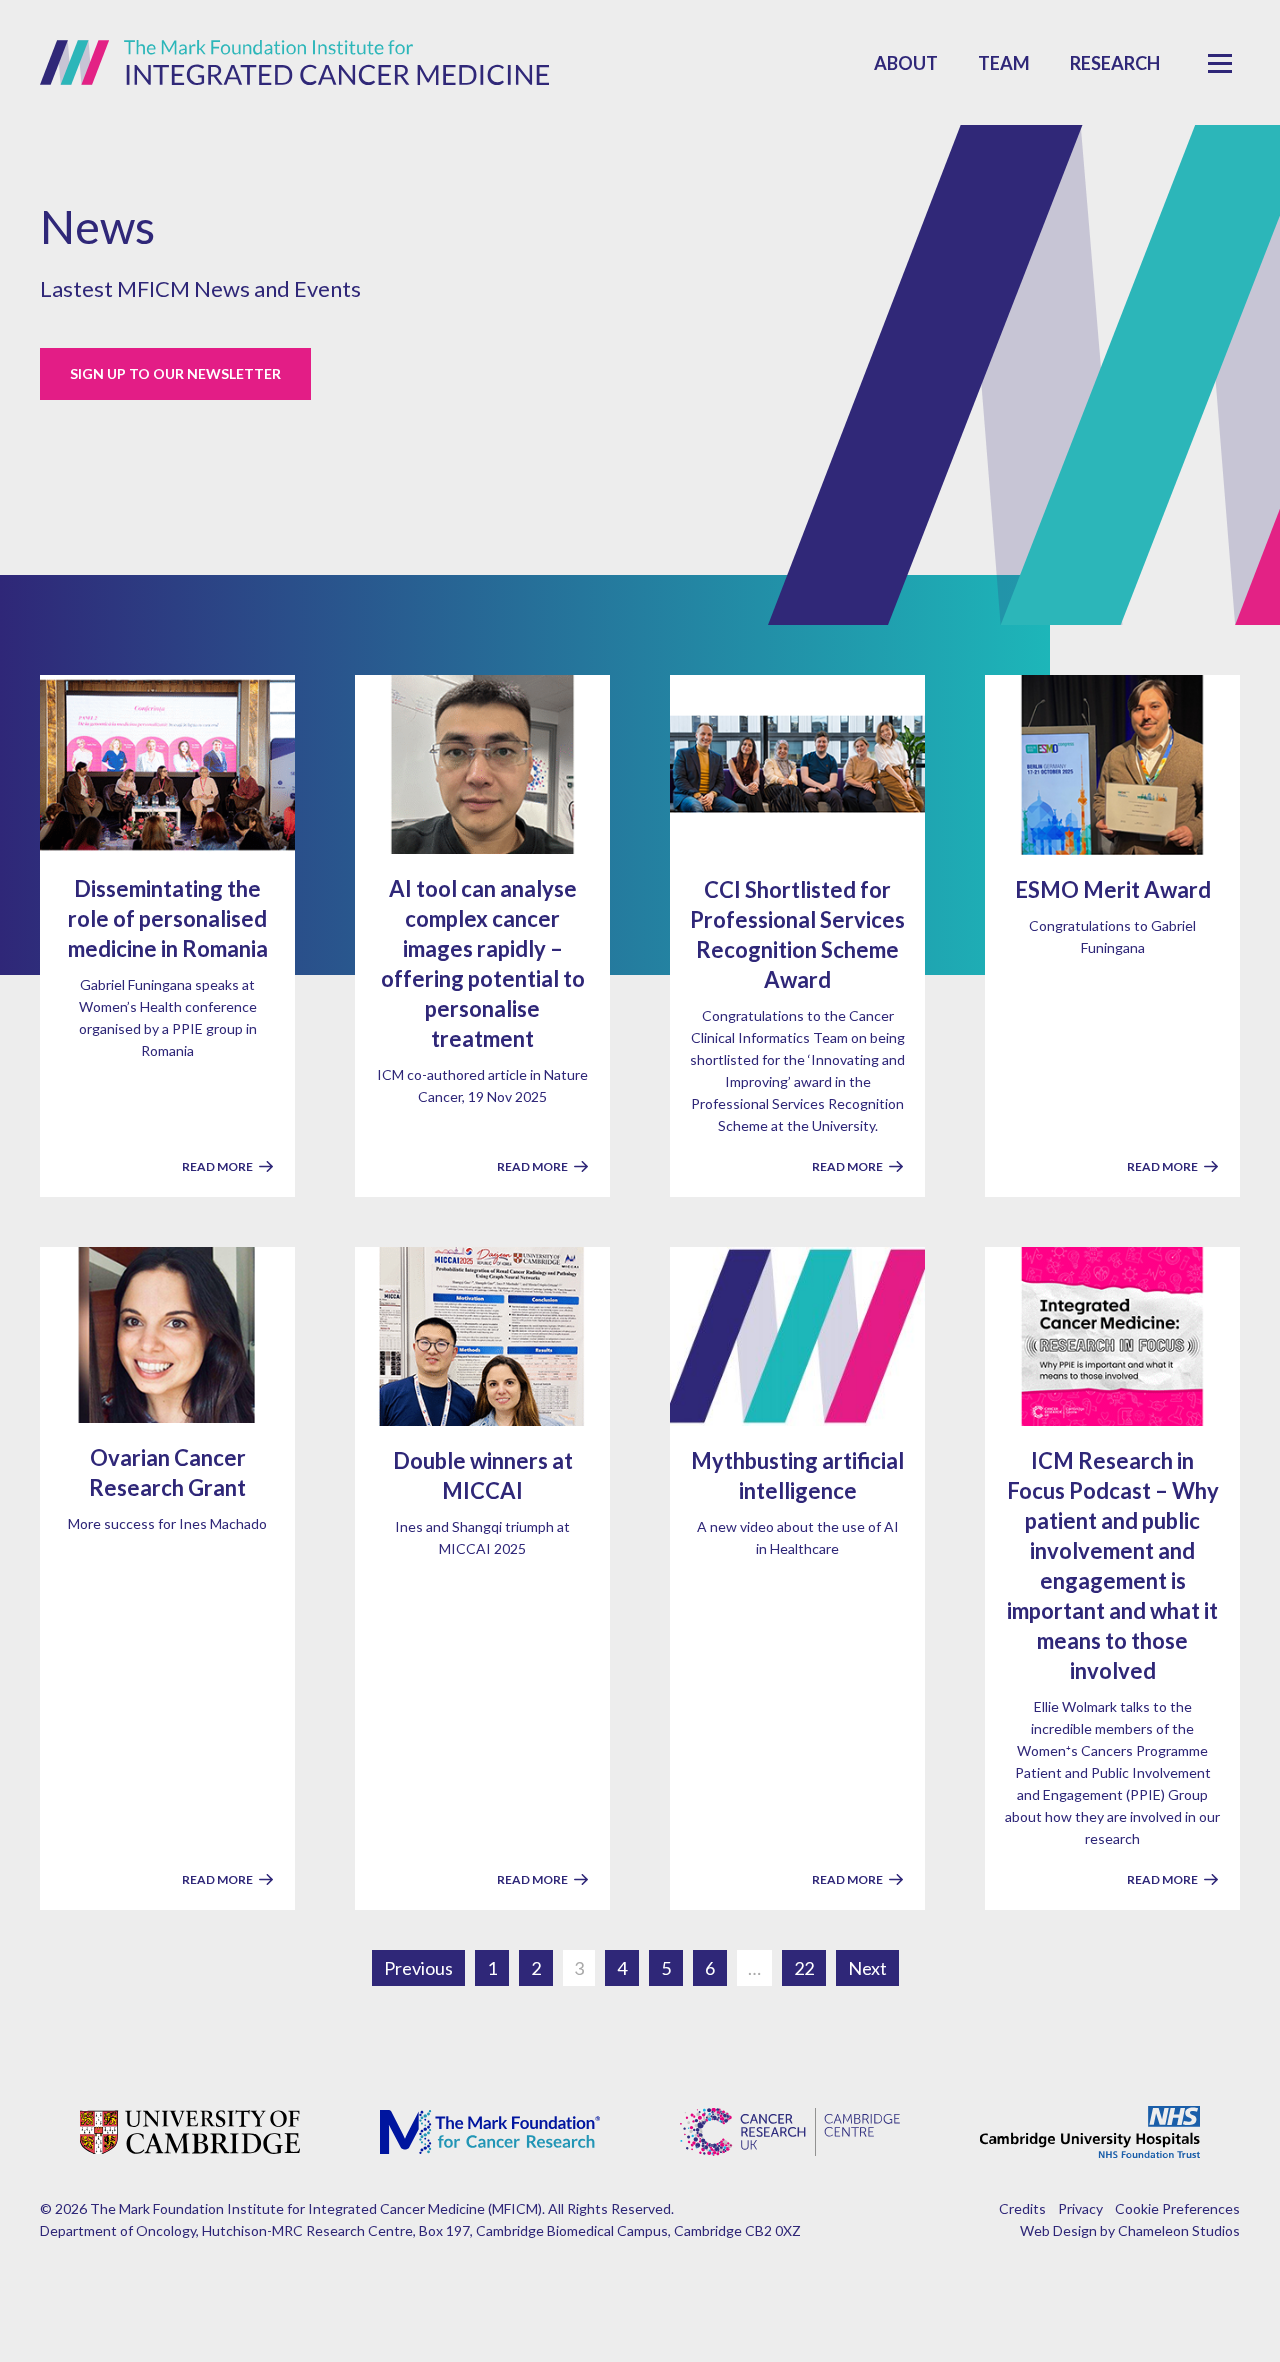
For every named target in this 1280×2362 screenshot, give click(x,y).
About (906, 63)
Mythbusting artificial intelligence (797, 1475)
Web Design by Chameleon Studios (1130, 2230)
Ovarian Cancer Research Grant (167, 1472)
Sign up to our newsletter (175, 373)
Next (867, 1968)
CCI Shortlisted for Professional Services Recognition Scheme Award (797, 934)
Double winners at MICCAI (483, 1475)
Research (1115, 63)
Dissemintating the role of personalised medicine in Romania (168, 918)
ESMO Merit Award (1113, 889)
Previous (418, 1968)
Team (1004, 63)
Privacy (1080, 2208)
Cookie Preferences (1177, 2208)
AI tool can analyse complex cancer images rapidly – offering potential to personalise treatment (483, 963)
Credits (1022, 2208)
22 (804, 1968)
